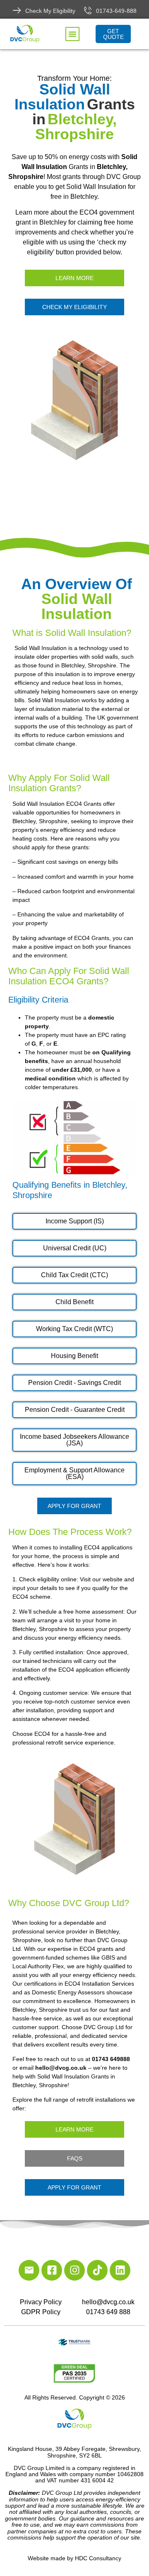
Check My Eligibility (50, 11)
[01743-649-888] (88, 10)
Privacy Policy (41, 2302)
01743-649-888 (116, 11)
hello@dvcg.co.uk (108, 2302)
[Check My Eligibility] (17, 10)
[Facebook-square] (52, 2270)
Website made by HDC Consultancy (74, 2558)
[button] (72, 34)
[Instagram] (74, 2270)
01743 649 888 (108, 2312)
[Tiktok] (97, 2270)
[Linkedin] (120, 2270)
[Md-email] (29, 2270)
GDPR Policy (41, 2312)
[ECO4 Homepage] (74, 400)
